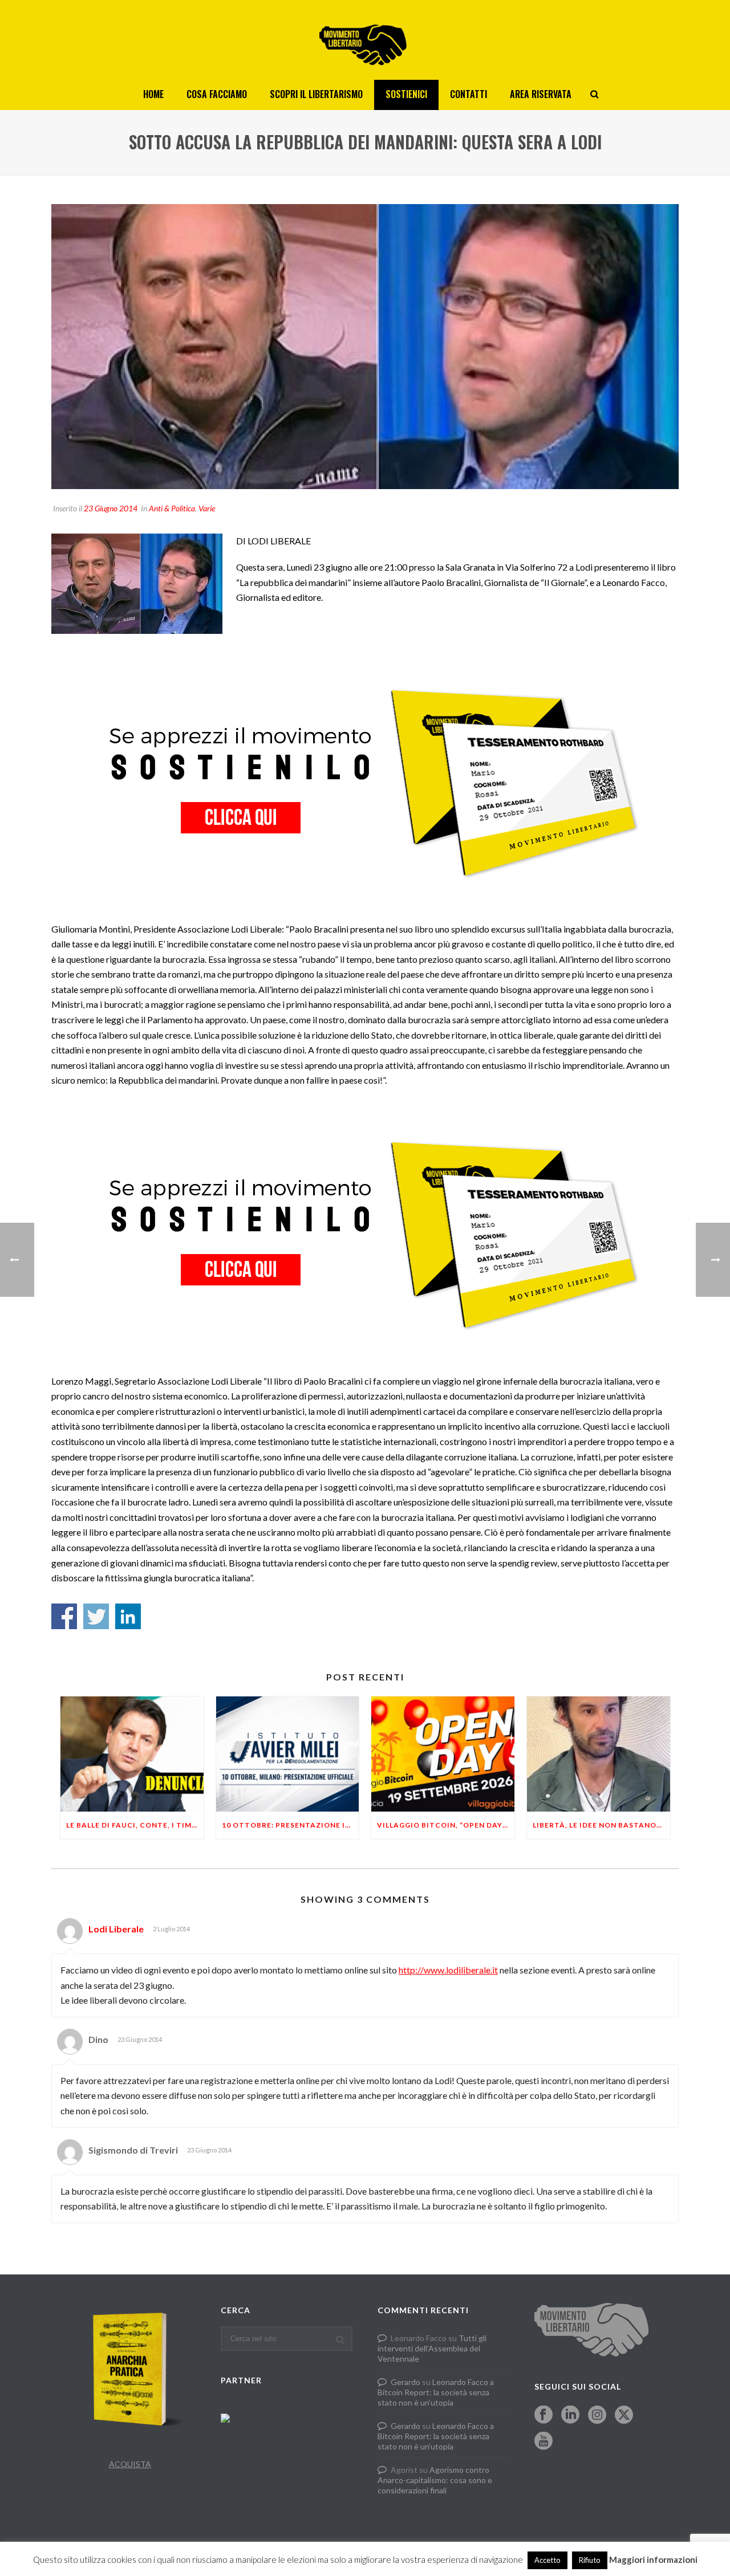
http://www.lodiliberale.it (448, 1970)
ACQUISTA (130, 2464)
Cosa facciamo (217, 94)
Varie (207, 508)
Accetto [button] (547, 2560)
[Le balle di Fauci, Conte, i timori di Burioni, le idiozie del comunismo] (132, 1754)
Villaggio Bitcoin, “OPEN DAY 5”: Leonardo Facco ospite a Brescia (446, 1825)
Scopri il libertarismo (316, 94)
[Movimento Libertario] (365, 40)
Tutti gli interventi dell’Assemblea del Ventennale (432, 2348)
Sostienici (406, 94)
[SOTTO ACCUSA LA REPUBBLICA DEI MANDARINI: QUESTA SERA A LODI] (365, 347)
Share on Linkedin (128, 1616)
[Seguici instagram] (597, 2415)
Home (153, 94)
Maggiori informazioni (653, 2559)
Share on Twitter (96, 1616)
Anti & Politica (172, 508)
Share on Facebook (64, 1616)
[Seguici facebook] (544, 2415)
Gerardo (405, 2382)
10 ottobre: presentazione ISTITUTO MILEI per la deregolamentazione (291, 1825)
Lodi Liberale (116, 1929)
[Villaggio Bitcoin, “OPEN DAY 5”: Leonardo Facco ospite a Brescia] (443, 1754)
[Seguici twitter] (624, 2415)
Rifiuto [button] (590, 2560)
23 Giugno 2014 (111, 508)
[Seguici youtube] (544, 2441)
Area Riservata (541, 94)
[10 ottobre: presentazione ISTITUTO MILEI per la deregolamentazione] (288, 1754)
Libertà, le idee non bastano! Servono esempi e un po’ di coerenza (601, 1825)
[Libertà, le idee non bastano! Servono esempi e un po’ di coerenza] (599, 1754)
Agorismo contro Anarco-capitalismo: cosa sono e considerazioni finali (435, 2480)
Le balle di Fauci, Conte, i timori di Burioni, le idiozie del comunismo (135, 1825)
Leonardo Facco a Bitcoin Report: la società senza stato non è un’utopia (436, 2392)
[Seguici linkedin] (570, 2415)
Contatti (469, 94)
